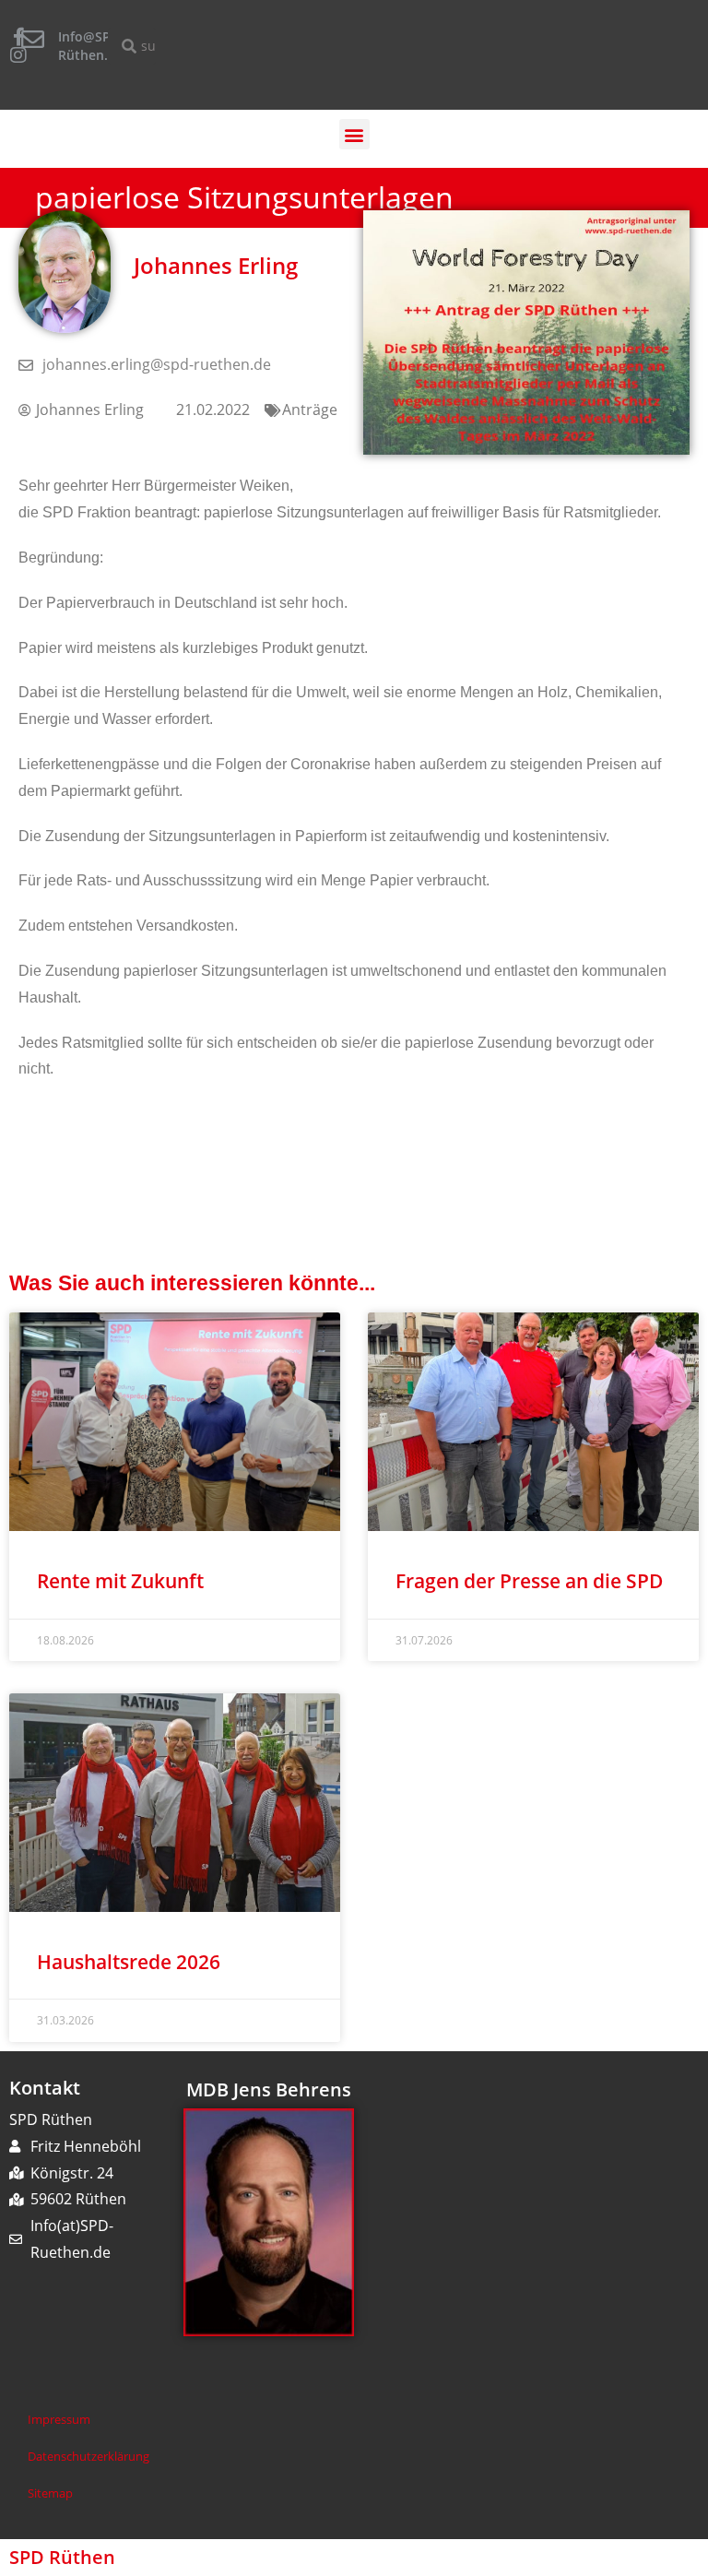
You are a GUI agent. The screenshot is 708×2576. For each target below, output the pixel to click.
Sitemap (50, 2493)
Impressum (59, 2419)
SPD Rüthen (62, 2557)
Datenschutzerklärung (88, 2456)
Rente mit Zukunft (120, 1581)
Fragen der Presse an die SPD (529, 1581)
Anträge (310, 410)
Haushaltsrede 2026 (129, 1962)
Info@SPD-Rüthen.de (91, 46)
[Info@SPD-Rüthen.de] (33, 39)
